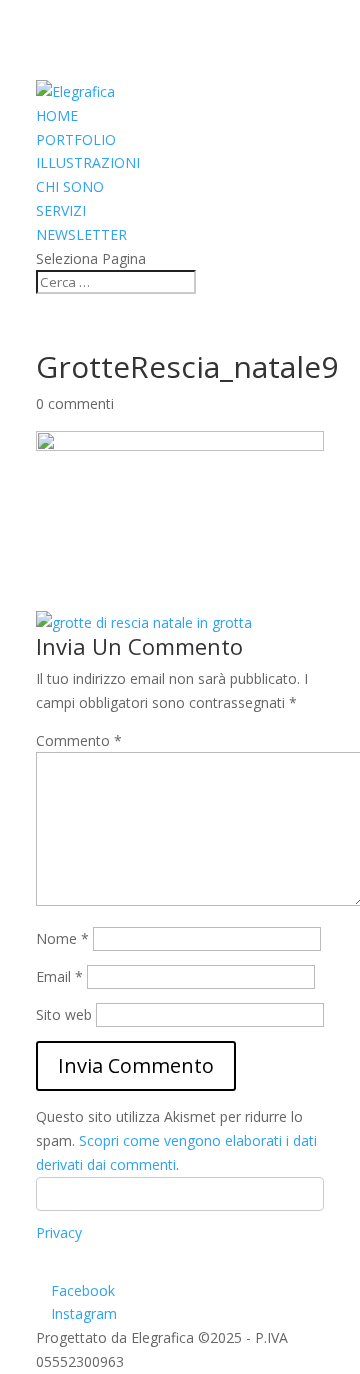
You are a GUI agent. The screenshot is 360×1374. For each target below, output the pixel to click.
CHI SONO (70, 186)
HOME (57, 115)
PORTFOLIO (76, 139)
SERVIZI (61, 210)
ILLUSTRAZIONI (88, 162)
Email (59, 976)
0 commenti (75, 403)
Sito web (64, 1014)
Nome (62, 938)
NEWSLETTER (81, 234)
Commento (79, 740)
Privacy (59, 1232)
